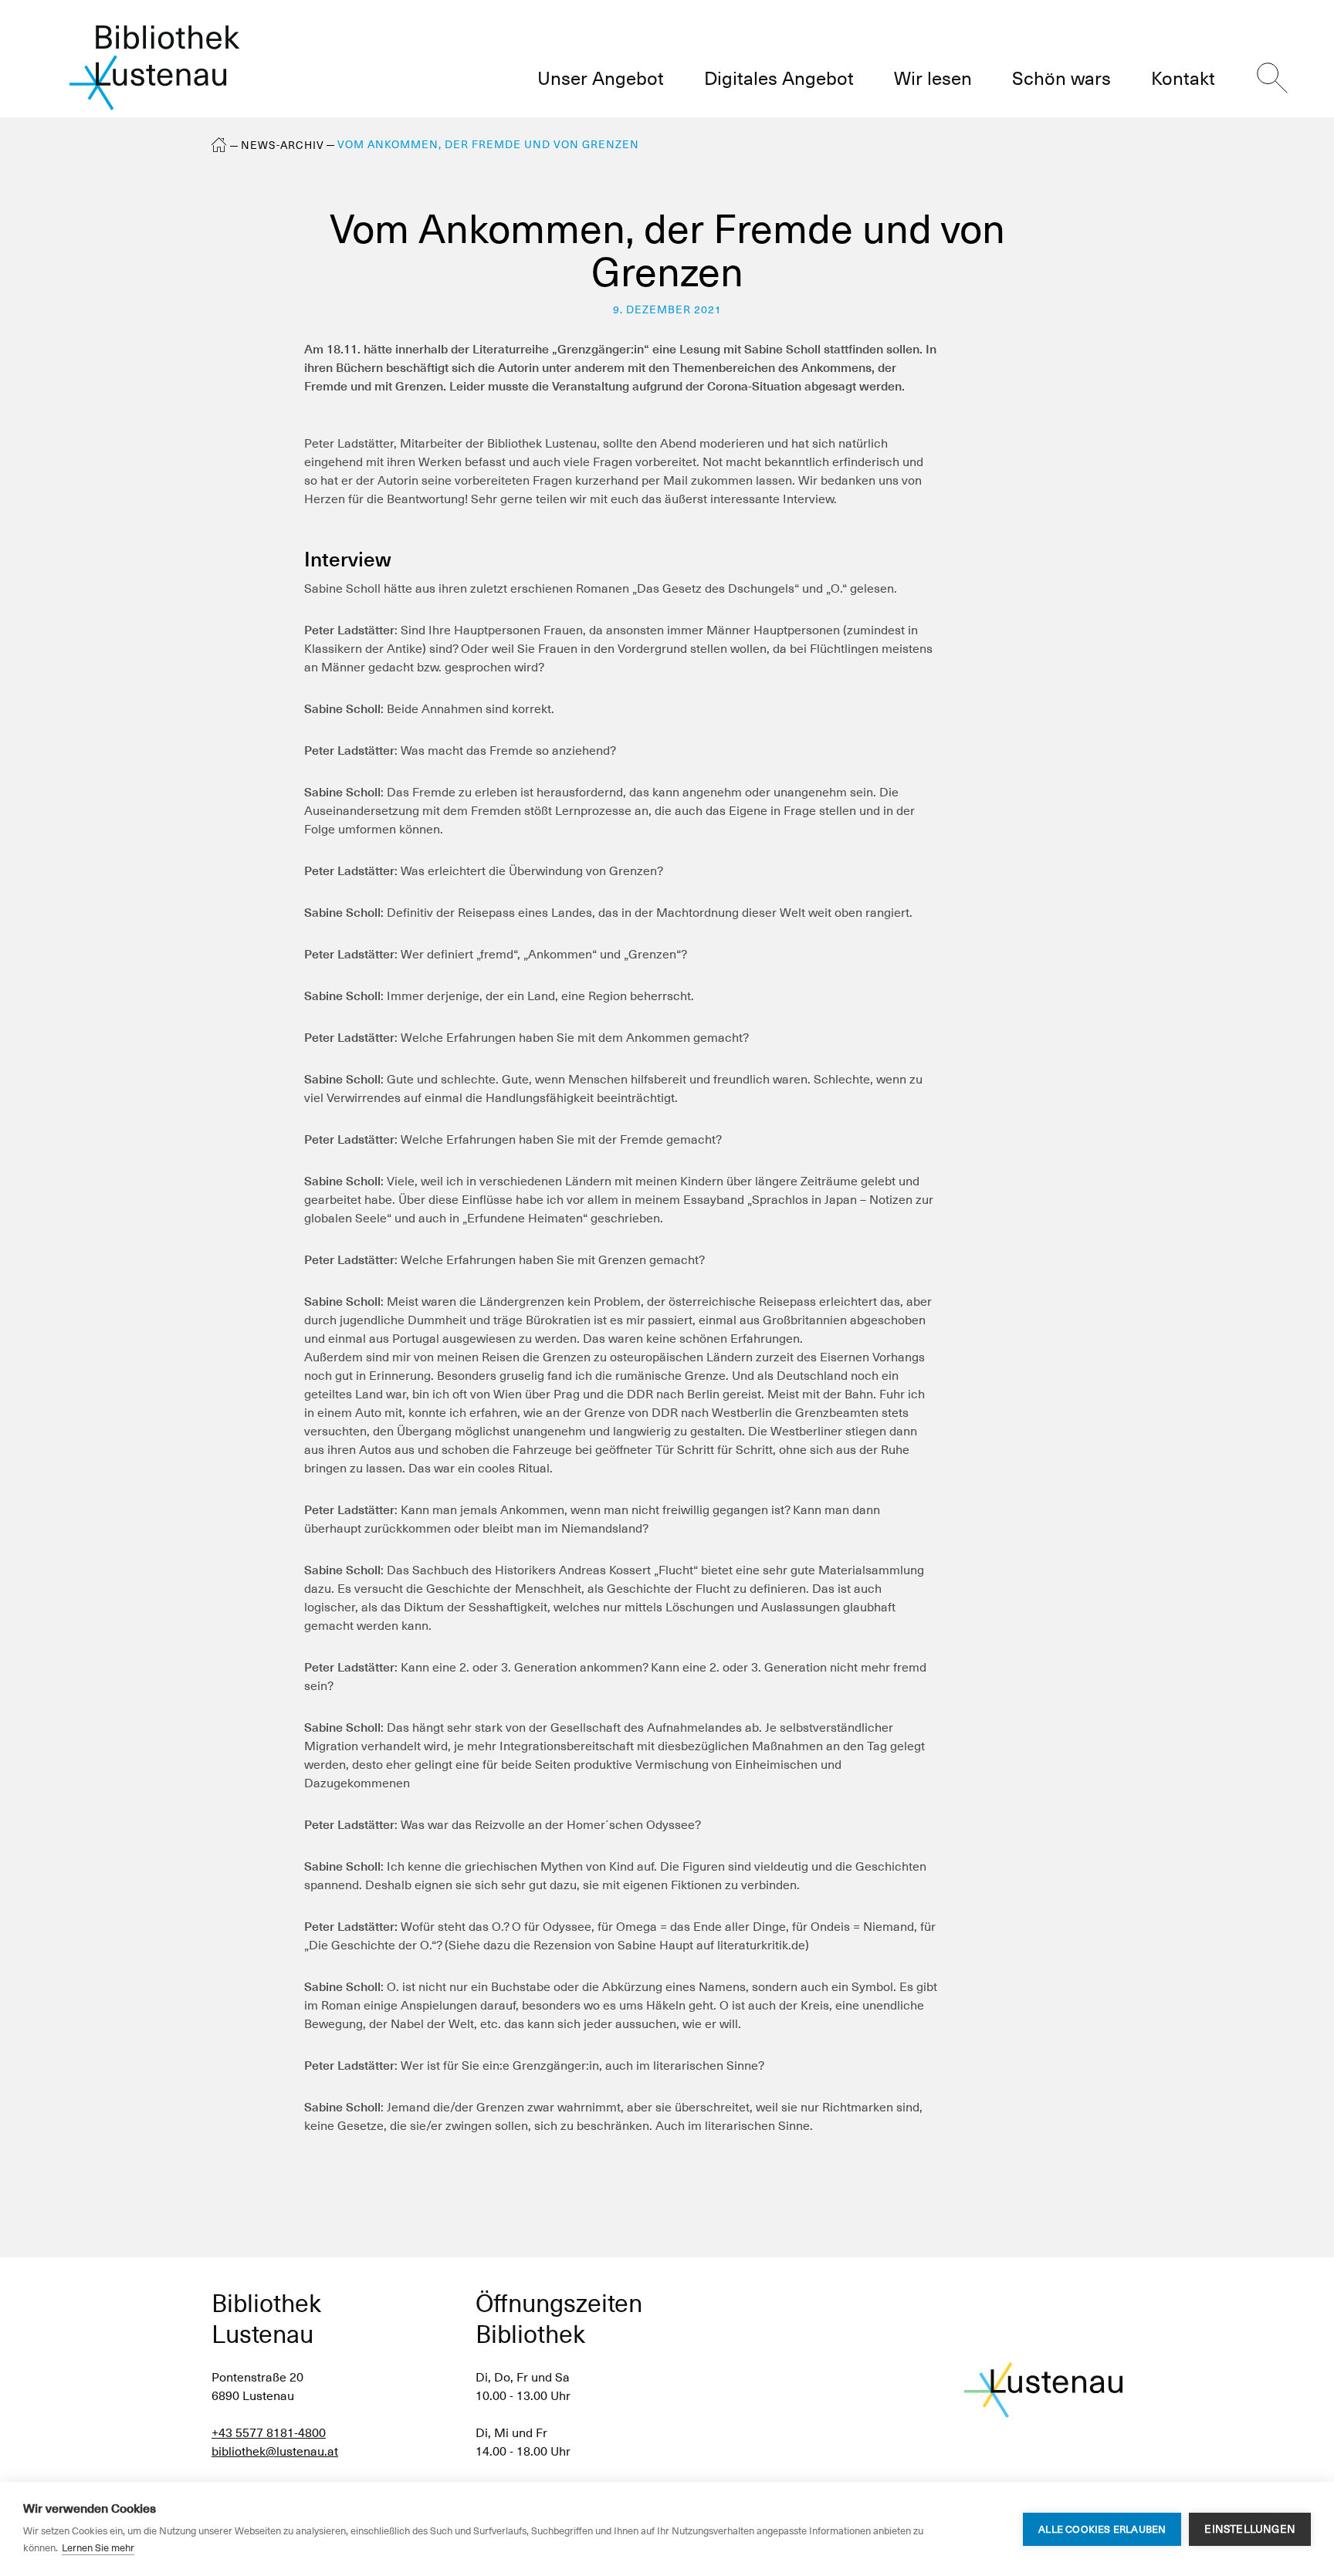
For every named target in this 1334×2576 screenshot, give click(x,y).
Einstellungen (1250, 2529)
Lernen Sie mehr (98, 2548)
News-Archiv (283, 145)
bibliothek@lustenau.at (275, 2451)
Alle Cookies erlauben (1102, 2529)
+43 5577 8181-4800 (269, 2433)
